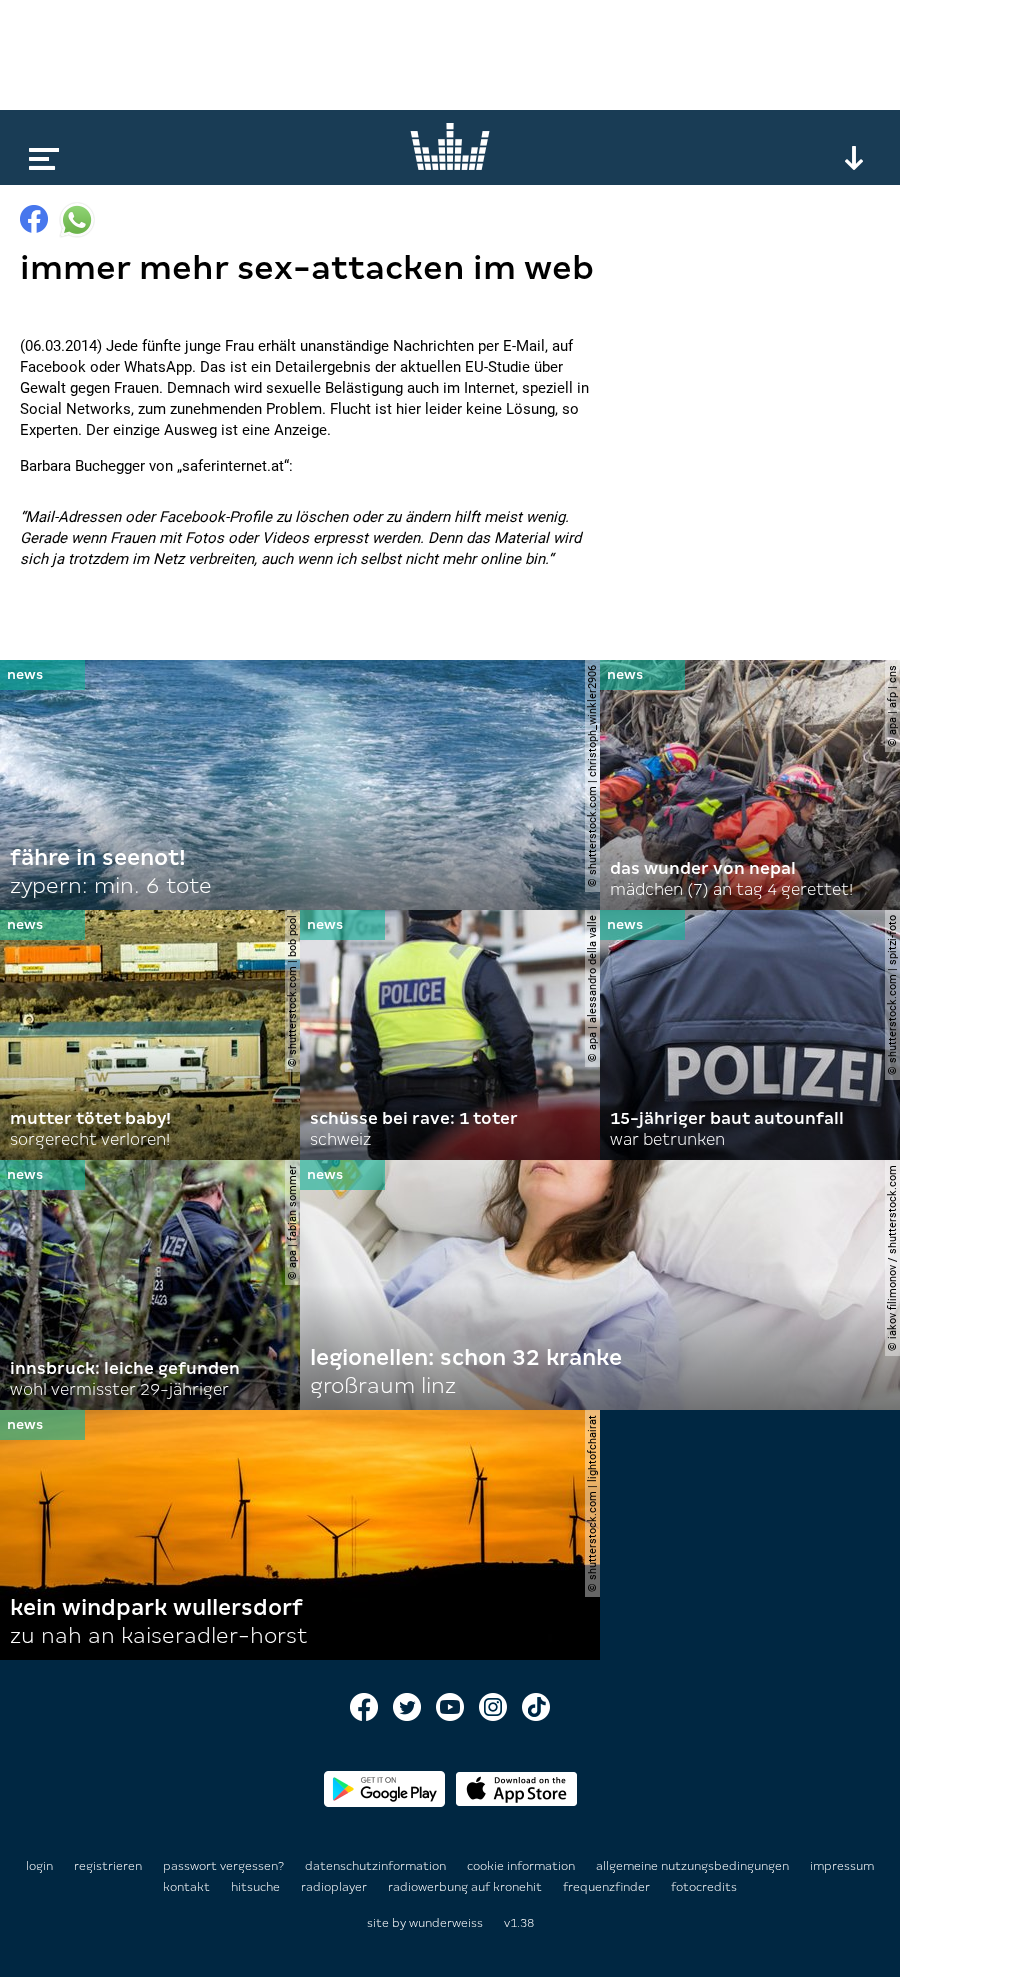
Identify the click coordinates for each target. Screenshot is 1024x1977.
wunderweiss (446, 1923)
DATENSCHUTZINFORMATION (377, 1866)
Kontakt (188, 1887)
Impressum (842, 1866)
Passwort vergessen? (223, 1866)
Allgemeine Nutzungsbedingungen (694, 1866)
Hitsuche (257, 1887)
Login (39, 1866)
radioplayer (335, 1887)
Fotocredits (704, 1887)
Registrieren (108, 1866)
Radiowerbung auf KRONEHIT (466, 1887)
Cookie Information (522, 1866)
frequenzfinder (608, 1887)
